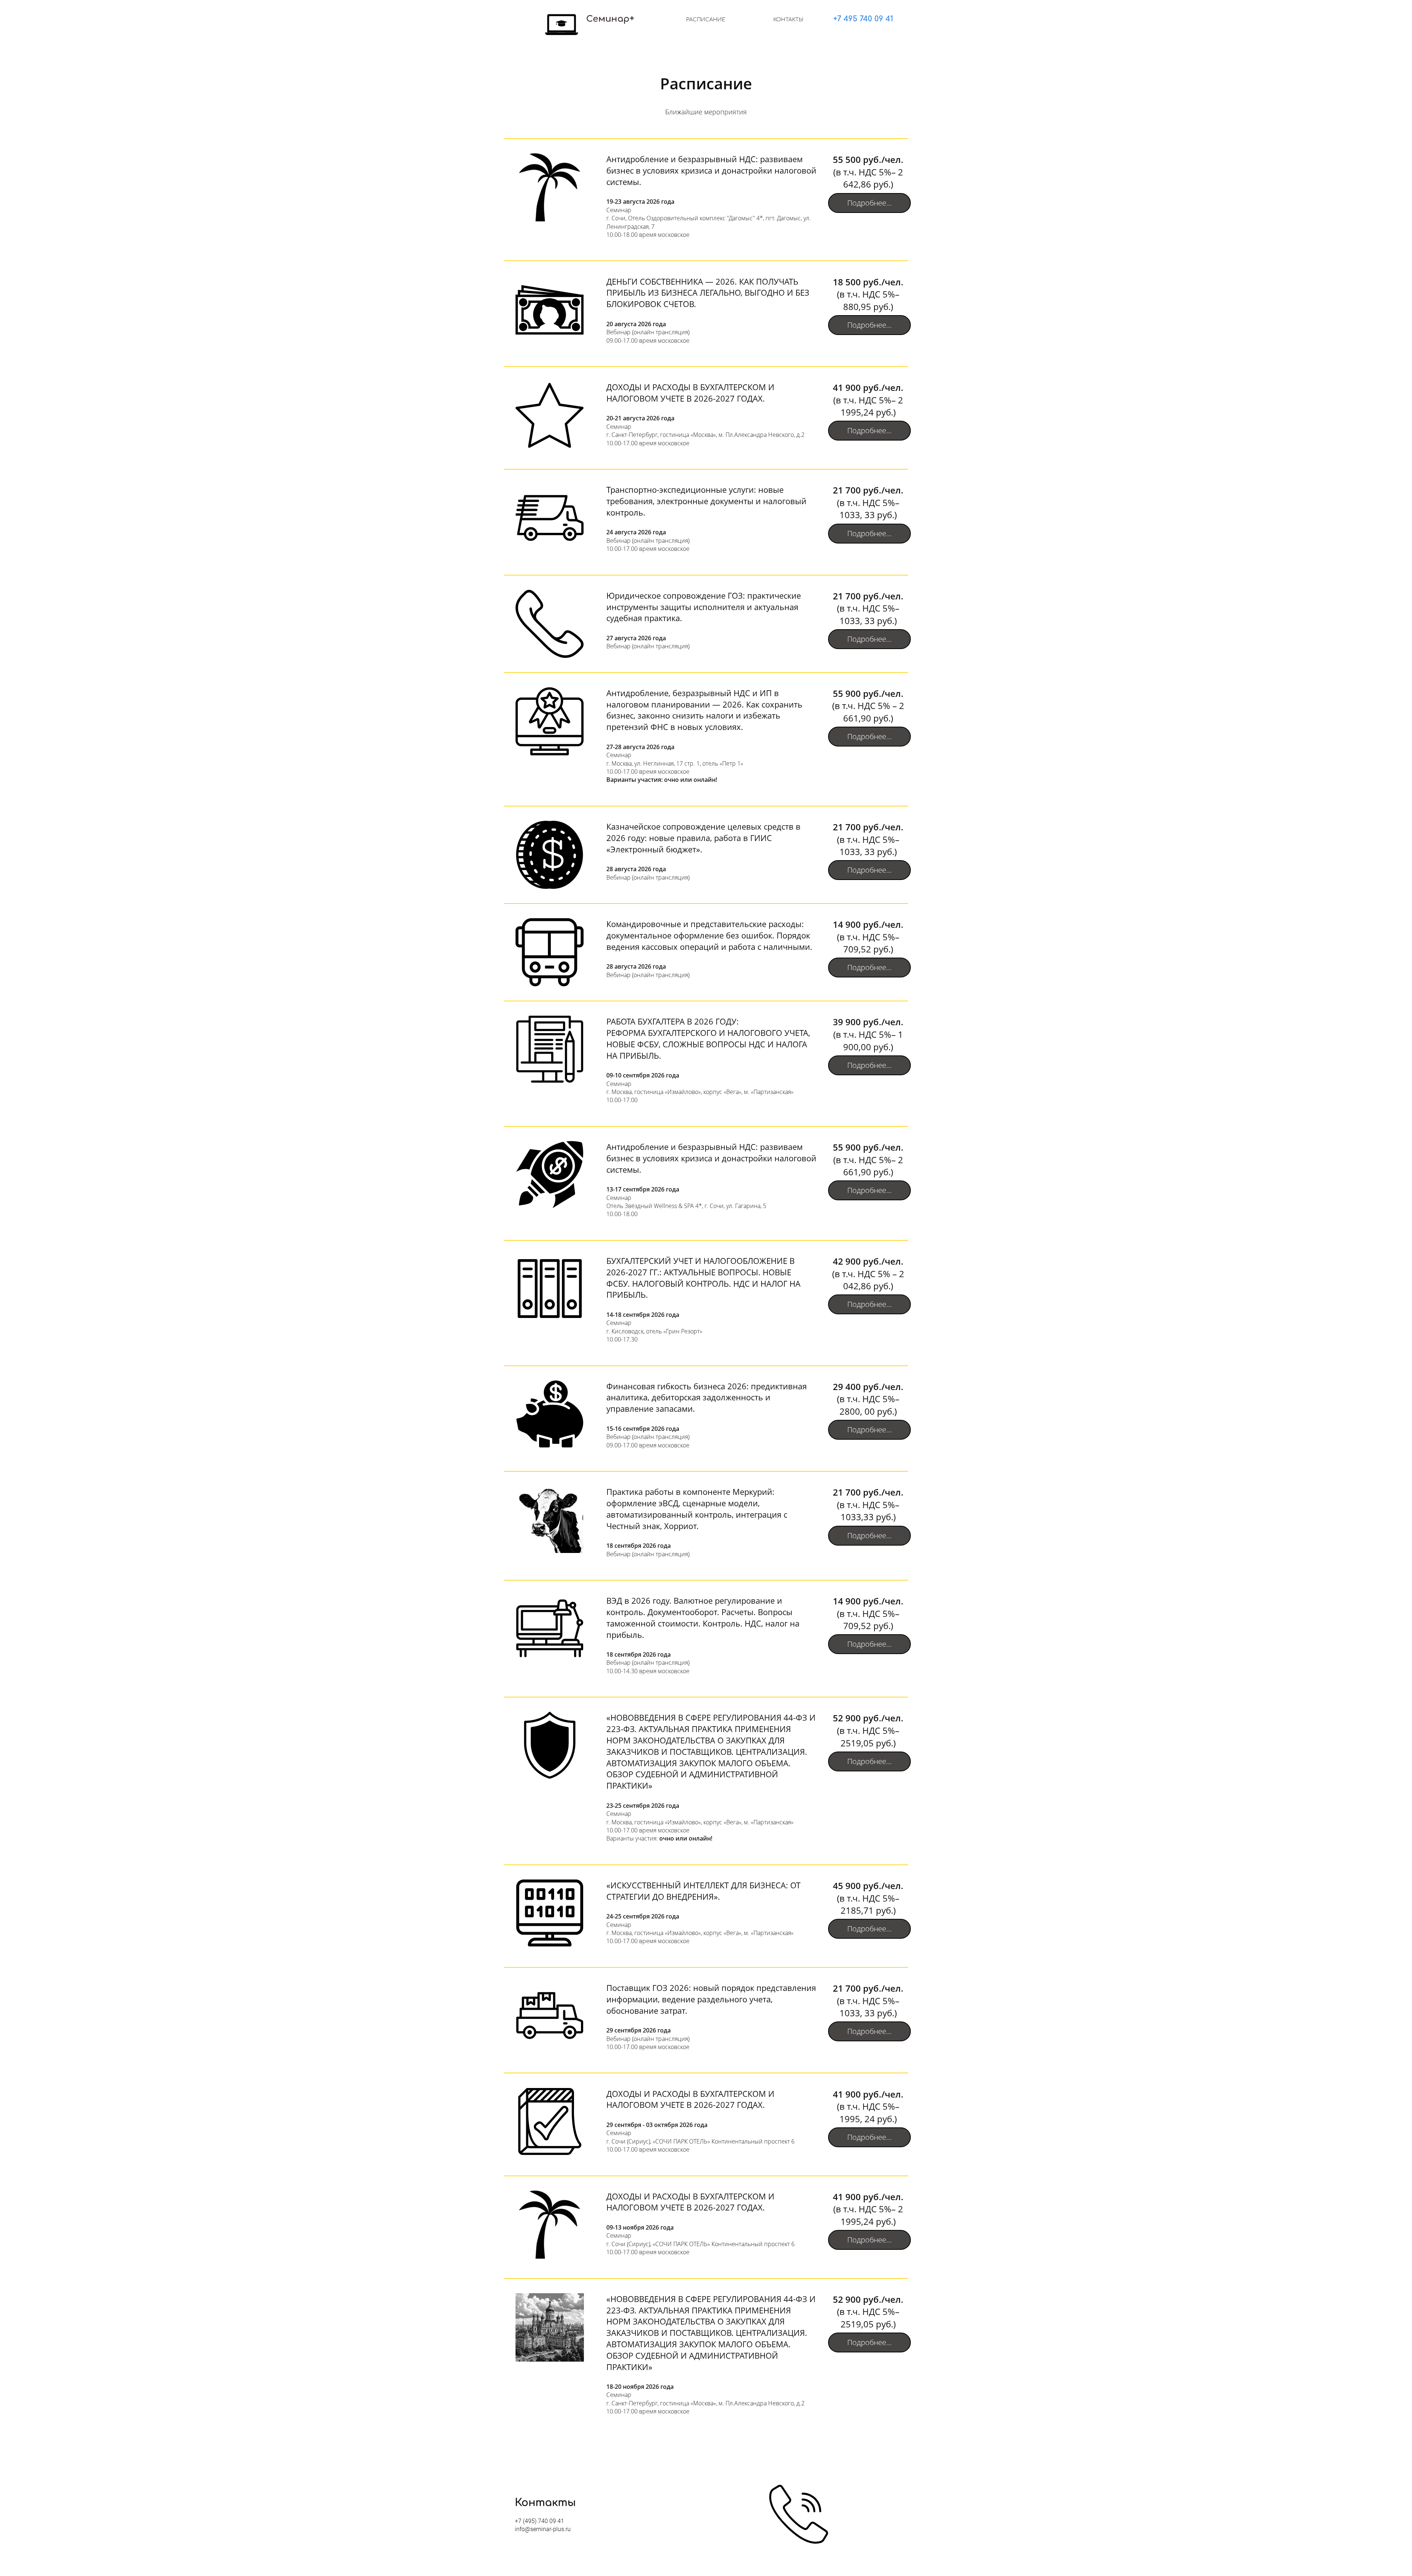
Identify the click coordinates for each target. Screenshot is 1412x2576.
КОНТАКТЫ (788, 20)
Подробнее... (869, 203)
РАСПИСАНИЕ (706, 20)
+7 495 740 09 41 (863, 19)
